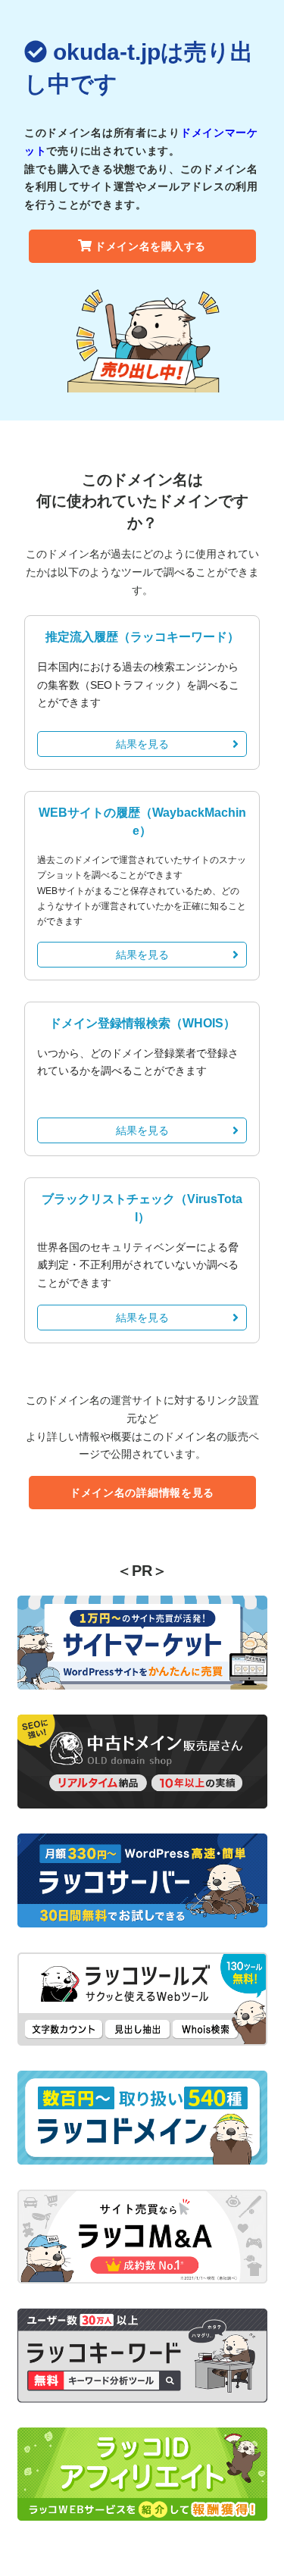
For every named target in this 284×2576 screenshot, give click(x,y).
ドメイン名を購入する (150, 246)
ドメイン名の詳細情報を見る (142, 1493)
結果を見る (142, 744)
